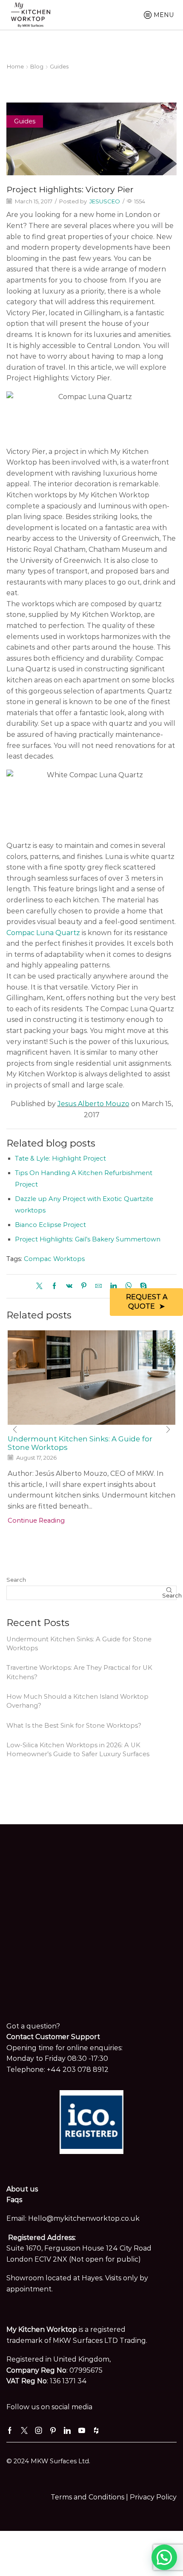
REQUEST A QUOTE (147, 1302)
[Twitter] (41, 1287)
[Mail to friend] (99, 1287)
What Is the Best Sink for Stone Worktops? (74, 1726)
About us (22, 2189)
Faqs (14, 2200)
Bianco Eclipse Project (50, 1225)
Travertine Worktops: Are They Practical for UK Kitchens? (79, 1672)
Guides (59, 66)
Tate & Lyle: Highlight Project (60, 1158)
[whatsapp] (128, 1287)
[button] (15, 1430)
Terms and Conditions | (90, 2497)
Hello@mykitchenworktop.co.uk (84, 2218)
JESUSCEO (105, 201)
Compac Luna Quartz (43, 933)
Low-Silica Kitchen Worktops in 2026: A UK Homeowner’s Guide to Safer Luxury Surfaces (78, 1750)
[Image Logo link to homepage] (31, 14)
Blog (37, 66)
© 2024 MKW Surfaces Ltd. (48, 2461)
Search (16, 1580)
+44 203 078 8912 (78, 2070)
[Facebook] (54, 1287)
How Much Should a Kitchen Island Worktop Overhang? (77, 1701)
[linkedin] (113, 1287)
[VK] (69, 1287)
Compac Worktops (54, 1259)
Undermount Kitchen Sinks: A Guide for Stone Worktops (79, 1644)
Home (15, 66)
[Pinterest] (84, 1287)
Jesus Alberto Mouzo (93, 1104)
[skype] (141, 1287)
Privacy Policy (153, 2497)
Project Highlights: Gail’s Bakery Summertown (88, 1239)
